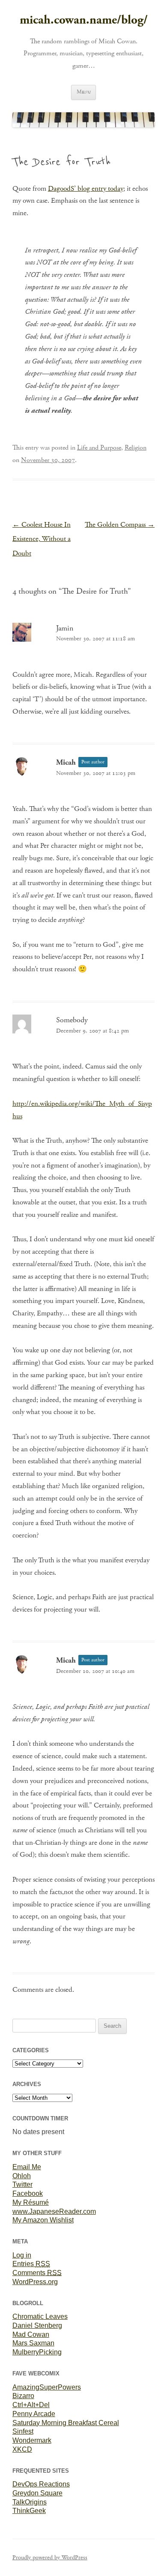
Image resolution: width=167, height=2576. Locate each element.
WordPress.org (35, 2282)
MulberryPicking (37, 2352)
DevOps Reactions (41, 2484)
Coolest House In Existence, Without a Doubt (42, 539)
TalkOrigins (30, 2502)
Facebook (28, 2193)
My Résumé (31, 2202)
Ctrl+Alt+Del (31, 2405)
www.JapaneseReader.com (54, 2211)
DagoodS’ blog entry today (86, 189)
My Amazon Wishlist (43, 2220)
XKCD (22, 2449)
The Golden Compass (120, 525)
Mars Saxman (33, 2343)
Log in (22, 2255)
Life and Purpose (99, 448)
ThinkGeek (29, 2511)
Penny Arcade (34, 2414)
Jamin (65, 628)
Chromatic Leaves (40, 2316)
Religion (136, 448)
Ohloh (22, 2176)
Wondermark (32, 2440)
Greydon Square (37, 2493)
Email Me (27, 2167)
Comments (37, 2273)
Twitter (22, 2184)
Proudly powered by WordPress (50, 2558)
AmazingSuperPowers (47, 2387)
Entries (31, 2264)
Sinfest (23, 2431)
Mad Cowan (31, 2334)
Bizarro (23, 2396)
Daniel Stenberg (37, 2325)
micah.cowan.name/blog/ (84, 20)
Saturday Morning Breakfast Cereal (66, 2423)
